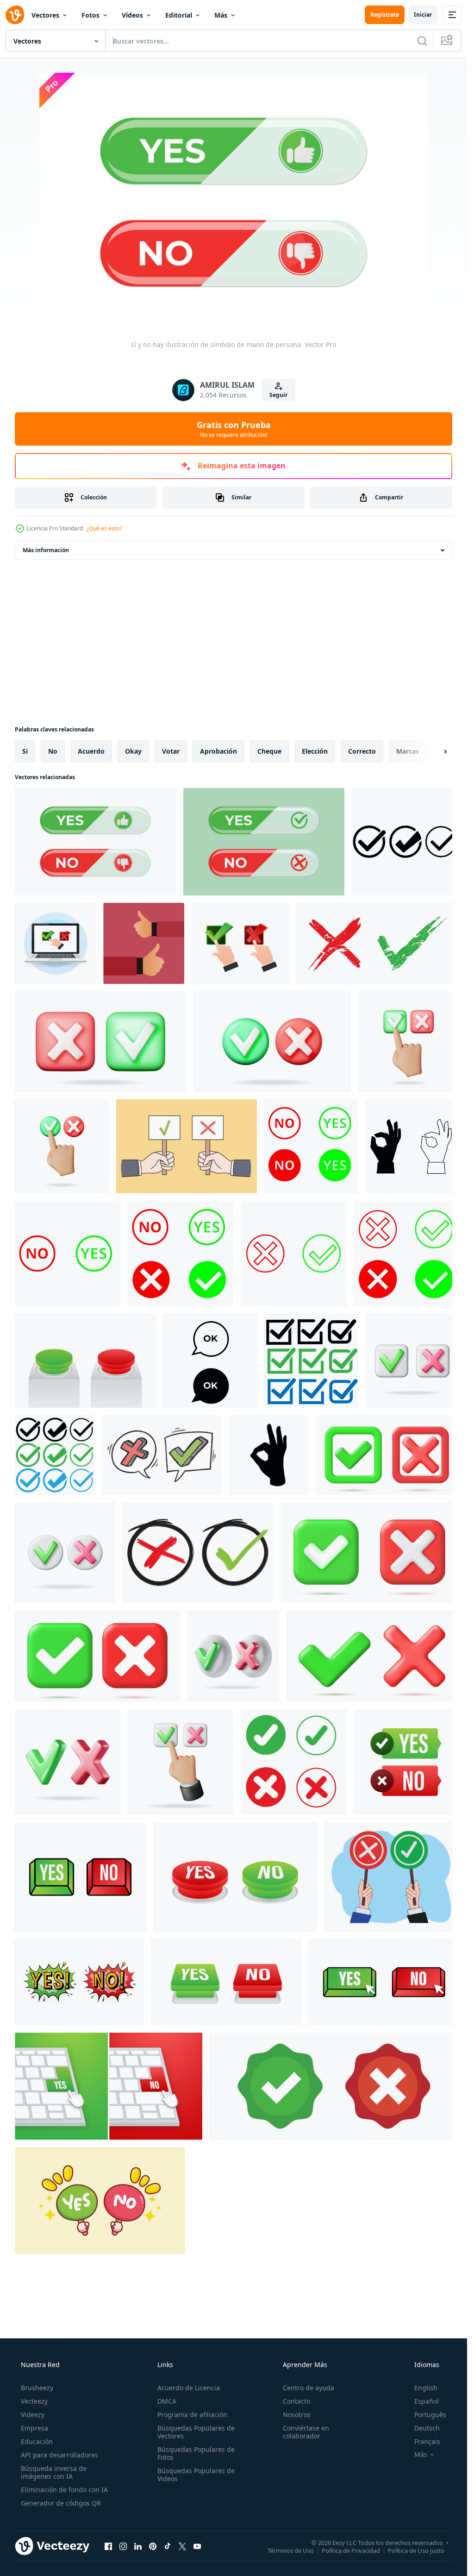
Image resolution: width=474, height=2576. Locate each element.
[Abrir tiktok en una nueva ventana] (168, 2546)
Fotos (90, 15)
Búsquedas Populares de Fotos (196, 2453)
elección (315, 751)
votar (171, 751)
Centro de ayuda (309, 2388)
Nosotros (297, 2415)
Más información (46, 550)
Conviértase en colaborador (306, 2432)
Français (427, 2441)
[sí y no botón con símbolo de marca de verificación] (264, 842)
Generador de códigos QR (61, 2503)
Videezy (33, 2415)
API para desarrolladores (59, 2455)
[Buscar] (422, 41)
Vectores (45, 15)
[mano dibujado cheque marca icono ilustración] (377, 943)
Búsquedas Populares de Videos (196, 2475)
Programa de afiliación (192, 2415)
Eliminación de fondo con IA (64, 2490)
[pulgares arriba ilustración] (144, 943)
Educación (37, 2441)
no (53, 751)
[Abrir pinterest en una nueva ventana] (153, 2546)
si (25, 751)
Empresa (34, 2428)
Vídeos (132, 15)
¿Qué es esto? (104, 528)
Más (221, 15)
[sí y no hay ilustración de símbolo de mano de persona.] (95, 842)
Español (427, 2401)
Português (430, 2415)
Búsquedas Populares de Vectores (196, 2432)
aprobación (218, 751)
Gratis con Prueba (234, 429)
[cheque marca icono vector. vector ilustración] (198, 1553)
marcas (408, 751)
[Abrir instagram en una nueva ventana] (123, 2546)
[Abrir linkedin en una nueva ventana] (138, 2546)
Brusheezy (37, 2388)
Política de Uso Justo (416, 2550)
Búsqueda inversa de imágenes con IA (54, 2472)
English (426, 2388)
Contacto (296, 2401)
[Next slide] (437, 751)
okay (133, 751)
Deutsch (427, 2428)
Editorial (179, 15)
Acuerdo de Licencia (189, 2388)
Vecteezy (34, 2401)
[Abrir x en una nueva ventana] (182, 2546)
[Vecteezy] (15, 15)
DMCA (167, 2401)
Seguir (278, 395)
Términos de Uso (291, 2550)
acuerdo (91, 751)
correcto (362, 751)
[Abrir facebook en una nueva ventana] (108, 2546)
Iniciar (423, 15)
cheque (269, 751)
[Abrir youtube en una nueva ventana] (197, 2546)
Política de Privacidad (351, 2550)
